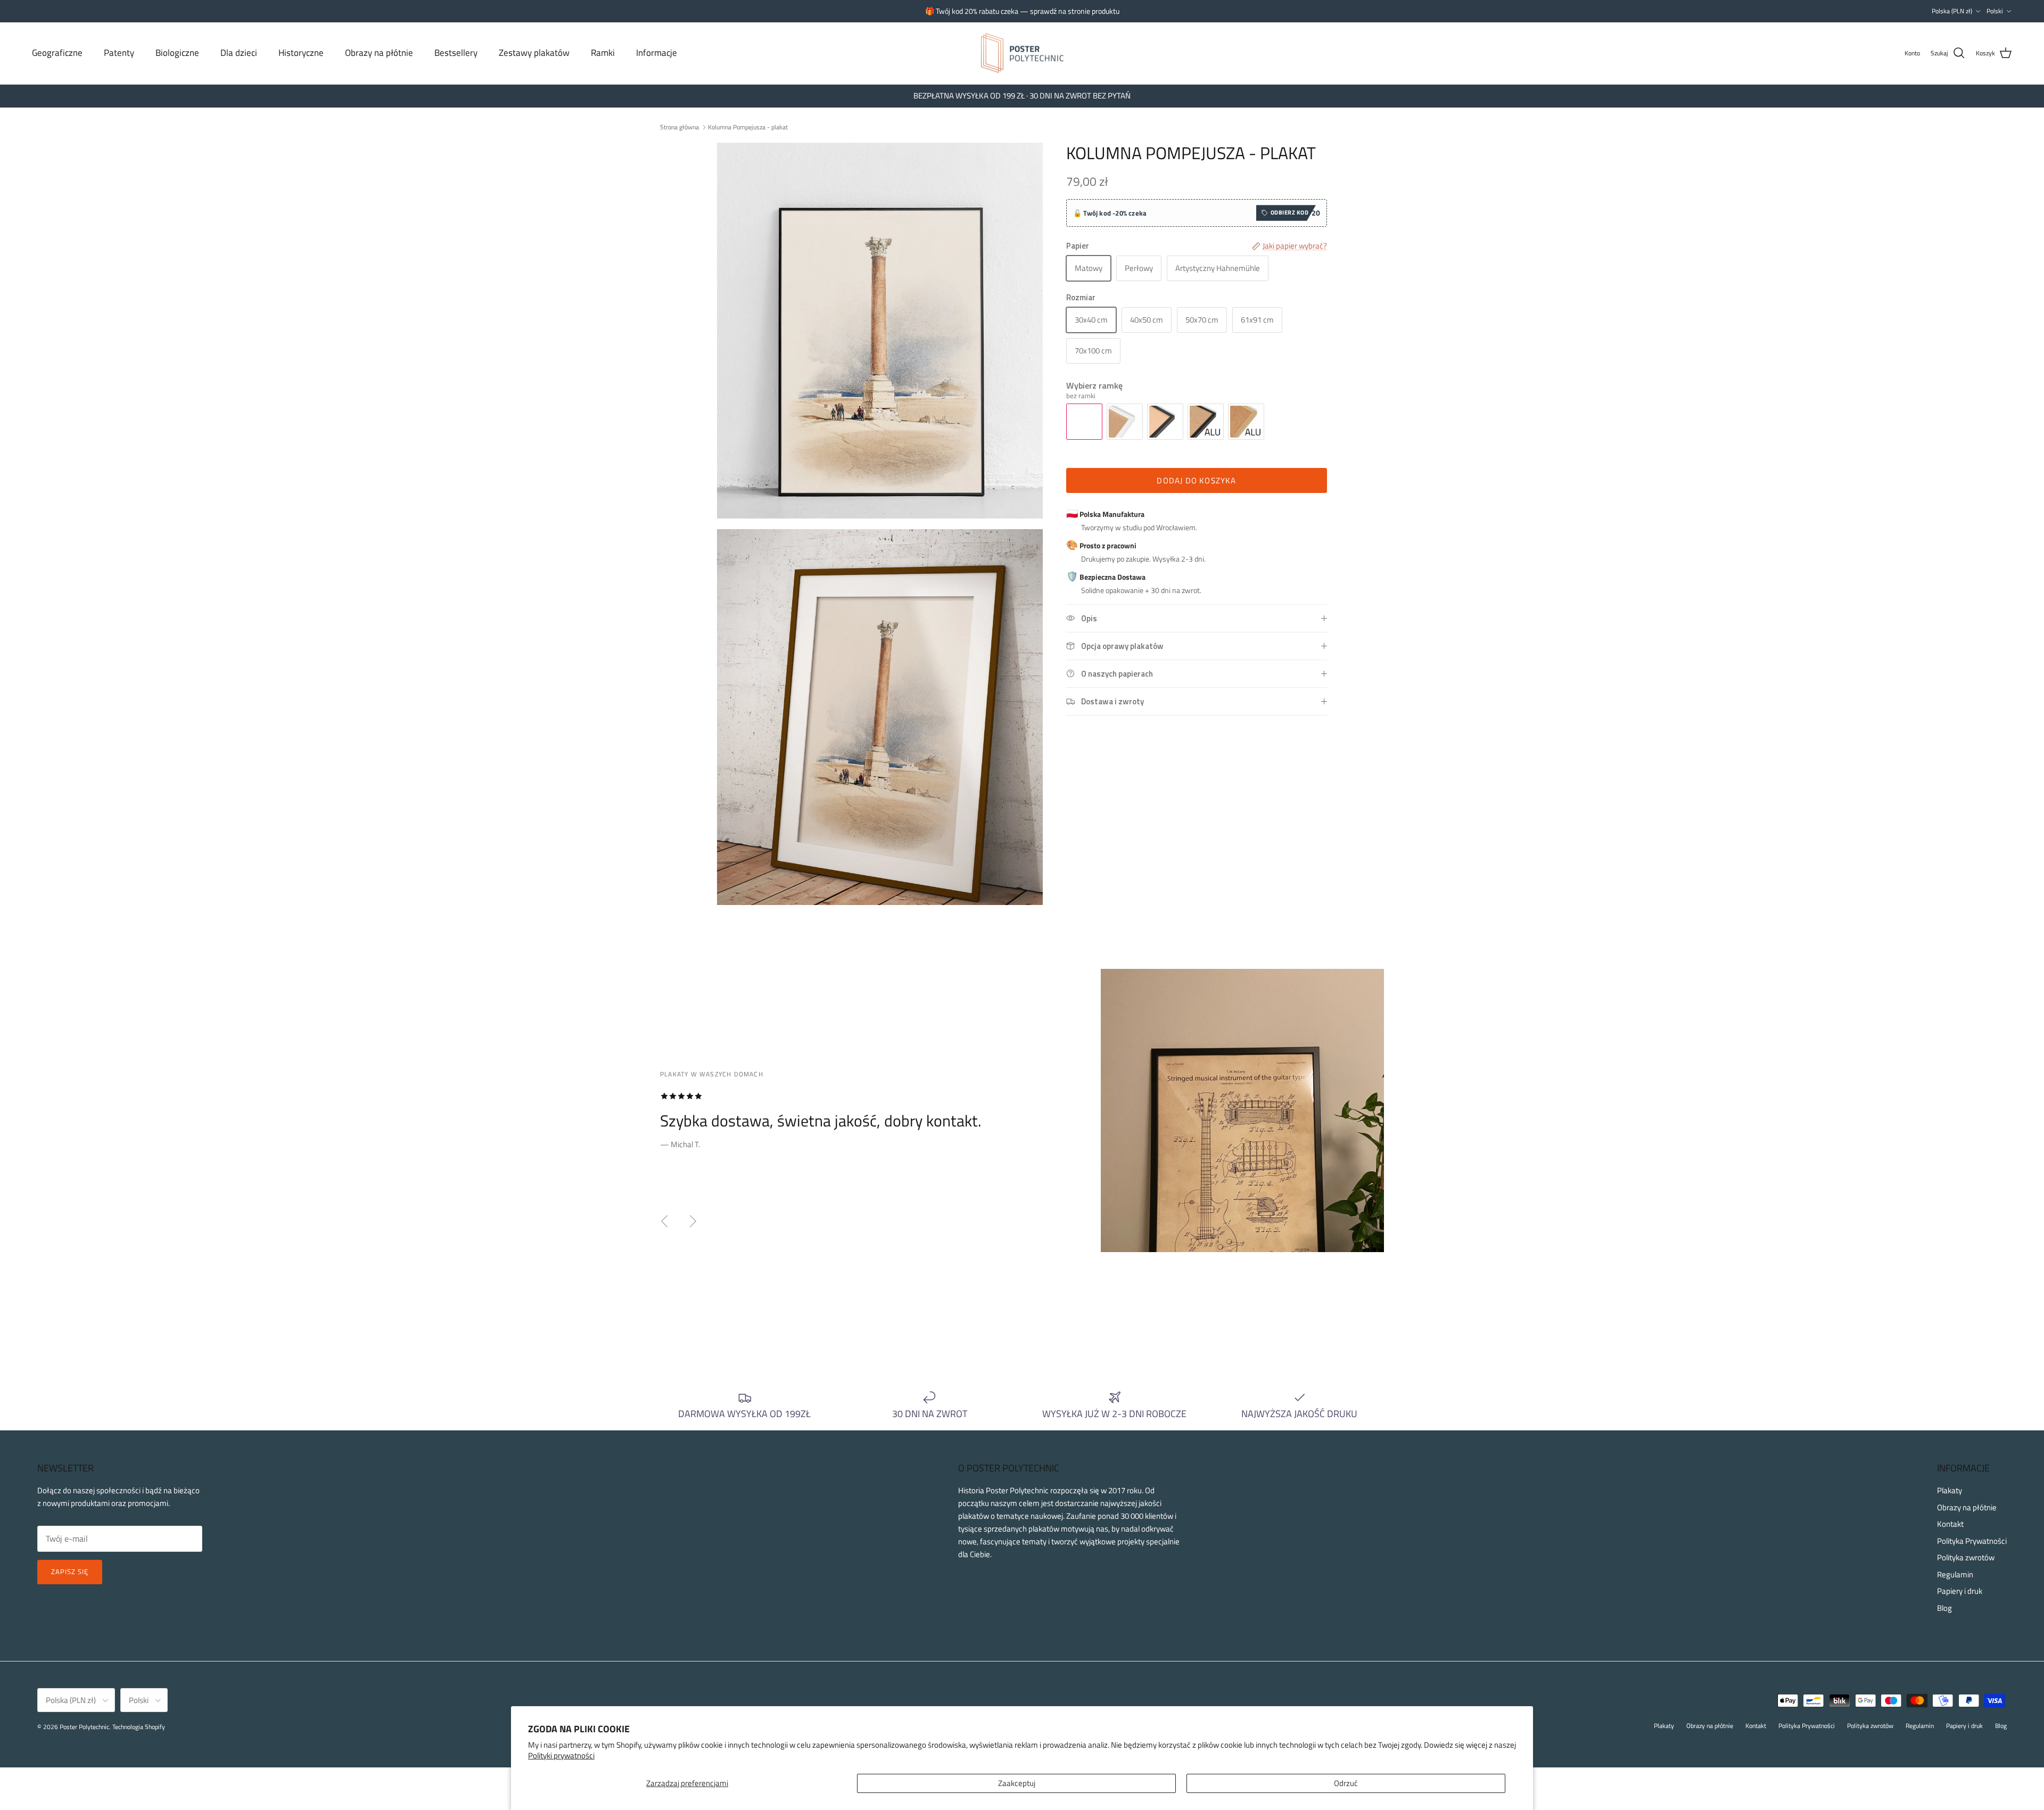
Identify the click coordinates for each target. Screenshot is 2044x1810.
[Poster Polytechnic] (1022, 53)
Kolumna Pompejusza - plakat (748, 127)
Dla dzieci (239, 53)
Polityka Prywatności (1972, 1541)
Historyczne (301, 53)
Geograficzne (57, 53)
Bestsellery (456, 53)
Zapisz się (70, 1572)
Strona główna (679, 127)
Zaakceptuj (1017, 1783)
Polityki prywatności (561, 1755)
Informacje (657, 53)
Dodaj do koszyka (1196, 480)
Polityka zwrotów (1966, 1557)
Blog (1944, 1608)
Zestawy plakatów (534, 53)
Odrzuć (1346, 1783)
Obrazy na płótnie (379, 53)
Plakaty (1950, 1490)
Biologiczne (177, 53)
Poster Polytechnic (84, 1727)
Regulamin (1955, 1574)
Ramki (603, 53)
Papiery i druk (1960, 1591)
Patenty (119, 53)
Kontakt (1950, 1524)
